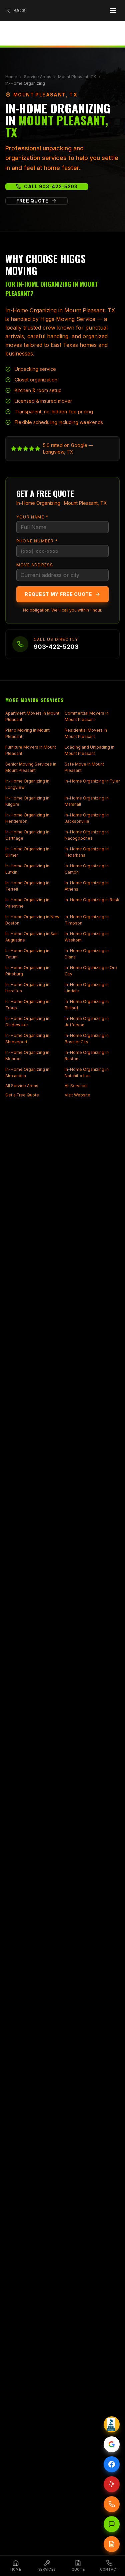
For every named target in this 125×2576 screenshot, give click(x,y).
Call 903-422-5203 (51, 186)
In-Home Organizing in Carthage (27, 835)
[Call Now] (112, 2504)
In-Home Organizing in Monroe (27, 1056)
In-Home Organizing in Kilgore (27, 801)
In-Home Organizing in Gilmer (27, 852)
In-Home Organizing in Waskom (87, 937)
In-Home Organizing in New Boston (32, 920)
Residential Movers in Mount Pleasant (86, 733)
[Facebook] (112, 2464)
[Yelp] (112, 2484)
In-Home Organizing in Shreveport (27, 1039)
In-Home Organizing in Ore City (91, 971)
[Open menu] (113, 11)
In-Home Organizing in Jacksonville (87, 818)
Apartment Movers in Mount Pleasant (32, 716)
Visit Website (77, 1095)
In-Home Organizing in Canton (87, 869)
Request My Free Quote (58, 594)
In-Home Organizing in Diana (87, 954)
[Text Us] (112, 2524)
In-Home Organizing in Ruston (87, 1056)
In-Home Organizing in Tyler (92, 781)
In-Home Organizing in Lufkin (27, 869)
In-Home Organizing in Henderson (27, 818)
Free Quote (32, 201)
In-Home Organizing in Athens (87, 886)
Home (11, 77)
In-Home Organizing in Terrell (27, 886)
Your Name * (32, 517)
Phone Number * (37, 541)
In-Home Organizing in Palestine (27, 903)
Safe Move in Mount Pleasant (84, 767)
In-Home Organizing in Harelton (27, 988)
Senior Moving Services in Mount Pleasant (31, 767)
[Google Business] (112, 2444)
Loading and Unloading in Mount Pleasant (89, 750)
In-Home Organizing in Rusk (92, 900)
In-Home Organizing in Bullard (87, 1005)
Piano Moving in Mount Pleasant (27, 733)
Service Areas (38, 77)
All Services (76, 1086)
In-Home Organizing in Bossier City (87, 1039)
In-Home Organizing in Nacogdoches (87, 835)
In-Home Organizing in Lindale (87, 988)
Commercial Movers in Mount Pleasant (87, 716)
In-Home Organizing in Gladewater (27, 1022)
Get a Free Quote (22, 1095)
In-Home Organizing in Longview (27, 784)
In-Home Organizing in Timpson (87, 920)
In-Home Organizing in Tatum (27, 954)
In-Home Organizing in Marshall (87, 801)
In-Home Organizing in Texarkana (87, 852)
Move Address (35, 565)
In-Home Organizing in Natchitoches (87, 1073)
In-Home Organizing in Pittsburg (27, 971)
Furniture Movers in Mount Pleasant (31, 750)
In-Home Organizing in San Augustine (31, 937)
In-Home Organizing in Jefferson (87, 1022)
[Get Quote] (112, 2544)
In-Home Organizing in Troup (27, 1005)
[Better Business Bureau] (112, 2424)
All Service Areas (22, 1086)
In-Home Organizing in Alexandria (27, 1073)
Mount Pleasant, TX (77, 77)
